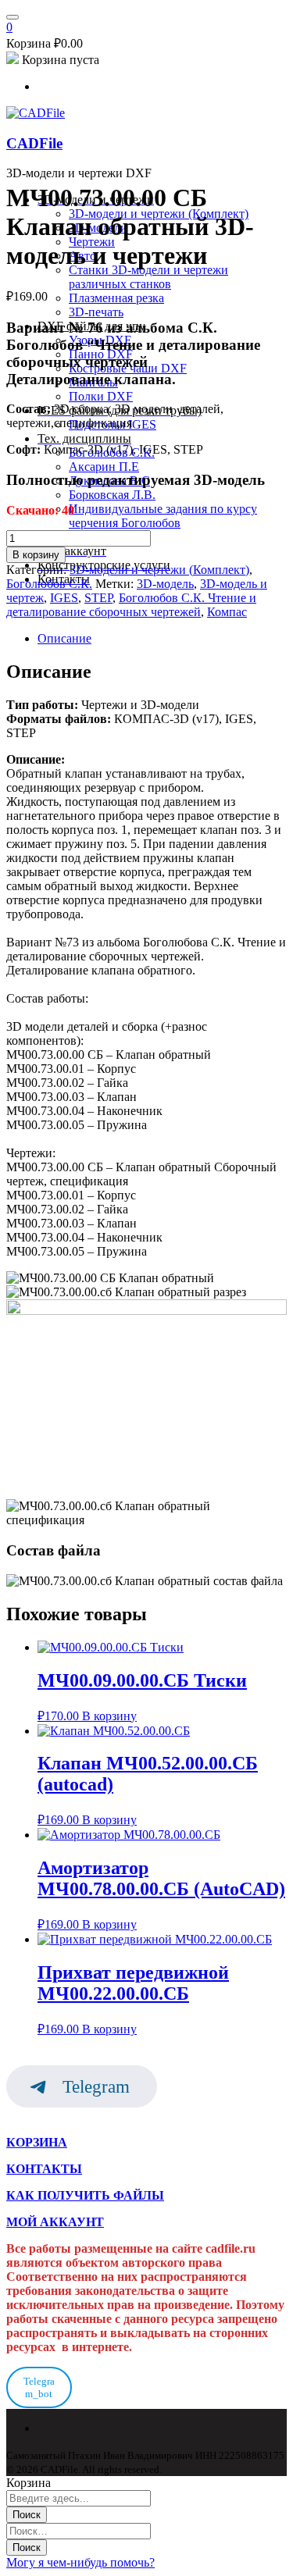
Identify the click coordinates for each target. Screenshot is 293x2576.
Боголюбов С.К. (49, 584)
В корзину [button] (109, 1716)
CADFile (34, 143)
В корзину (36, 555)
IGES (64, 598)
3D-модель (165, 584)
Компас (227, 612)
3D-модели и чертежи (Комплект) (159, 570)
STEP (98, 598)
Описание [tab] (64, 638)
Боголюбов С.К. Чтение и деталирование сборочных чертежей (131, 605)
